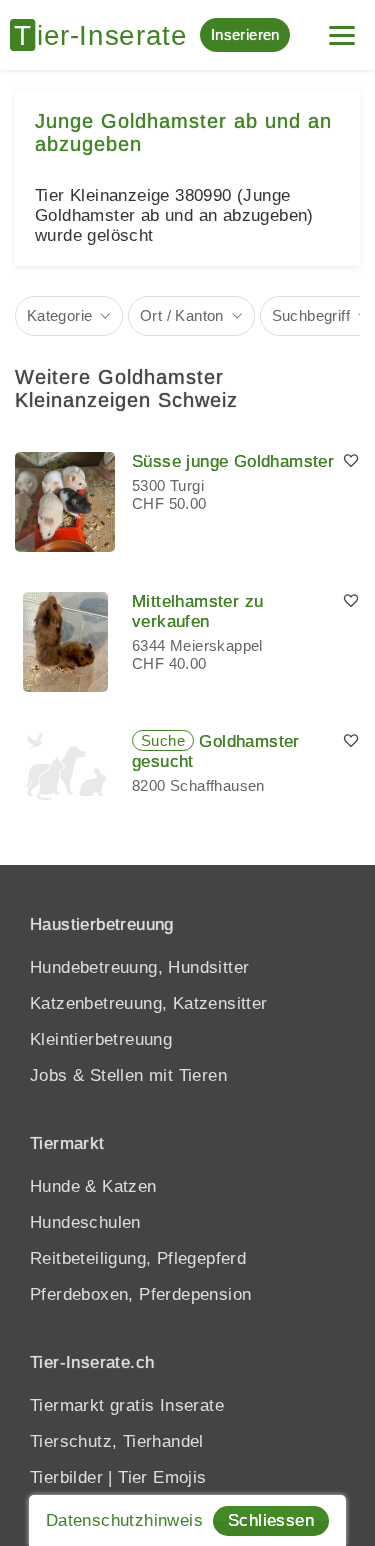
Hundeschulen (85, 1222)
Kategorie (60, 315)
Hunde (55, 1186)
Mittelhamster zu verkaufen (197, 611)
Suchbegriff (311, 315)
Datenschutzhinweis (124, 1520)
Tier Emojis (162, 1477)
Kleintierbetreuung (101, 1039)
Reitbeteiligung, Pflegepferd (138, 1258)
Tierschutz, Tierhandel (117, 1441)
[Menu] (342, 27)
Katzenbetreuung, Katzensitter (149, 1003)
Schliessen (271, 1520)
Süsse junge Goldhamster (233, 461)
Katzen (129, 1186)
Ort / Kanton (182, 315)
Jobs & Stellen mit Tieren (128, 1075)
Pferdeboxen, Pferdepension (140, 1294)
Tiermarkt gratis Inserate (127, 1405)
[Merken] (351, 462)
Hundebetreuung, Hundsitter (139, 967)
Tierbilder (66, 1477)
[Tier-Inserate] (105, 35)
